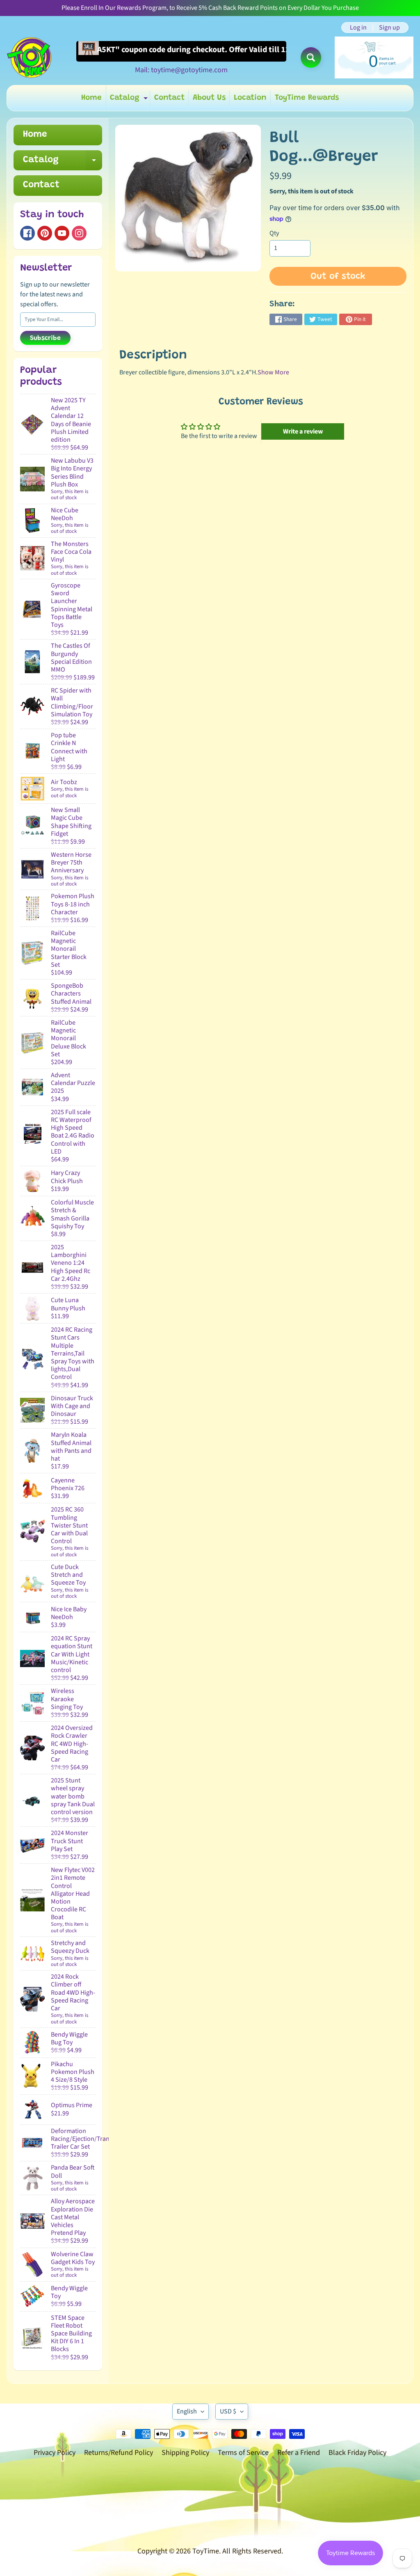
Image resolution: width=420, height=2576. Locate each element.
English (187, 2411)
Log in (358, 28)
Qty (274, 233)
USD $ (228, 2411)
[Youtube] (62, 233)
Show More (273, 372)
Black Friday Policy (357, 2453)
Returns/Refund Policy (119, 2453)
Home (91, 98)
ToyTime (206, 2551)
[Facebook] (27, 233)
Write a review (303, 431)
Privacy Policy (55, 2453)
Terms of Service (243, 2453)
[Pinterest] (45, 233)
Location (250, 98)
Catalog (130, 100)
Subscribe (45, 338)
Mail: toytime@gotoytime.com (181, 70)
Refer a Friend (299, 2453)
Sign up (389, 28)
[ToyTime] (29, 57)
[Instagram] (79, 233)
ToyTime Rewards (307, 98)
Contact (169, 98)
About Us (209, 98)
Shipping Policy (185, 2453)
